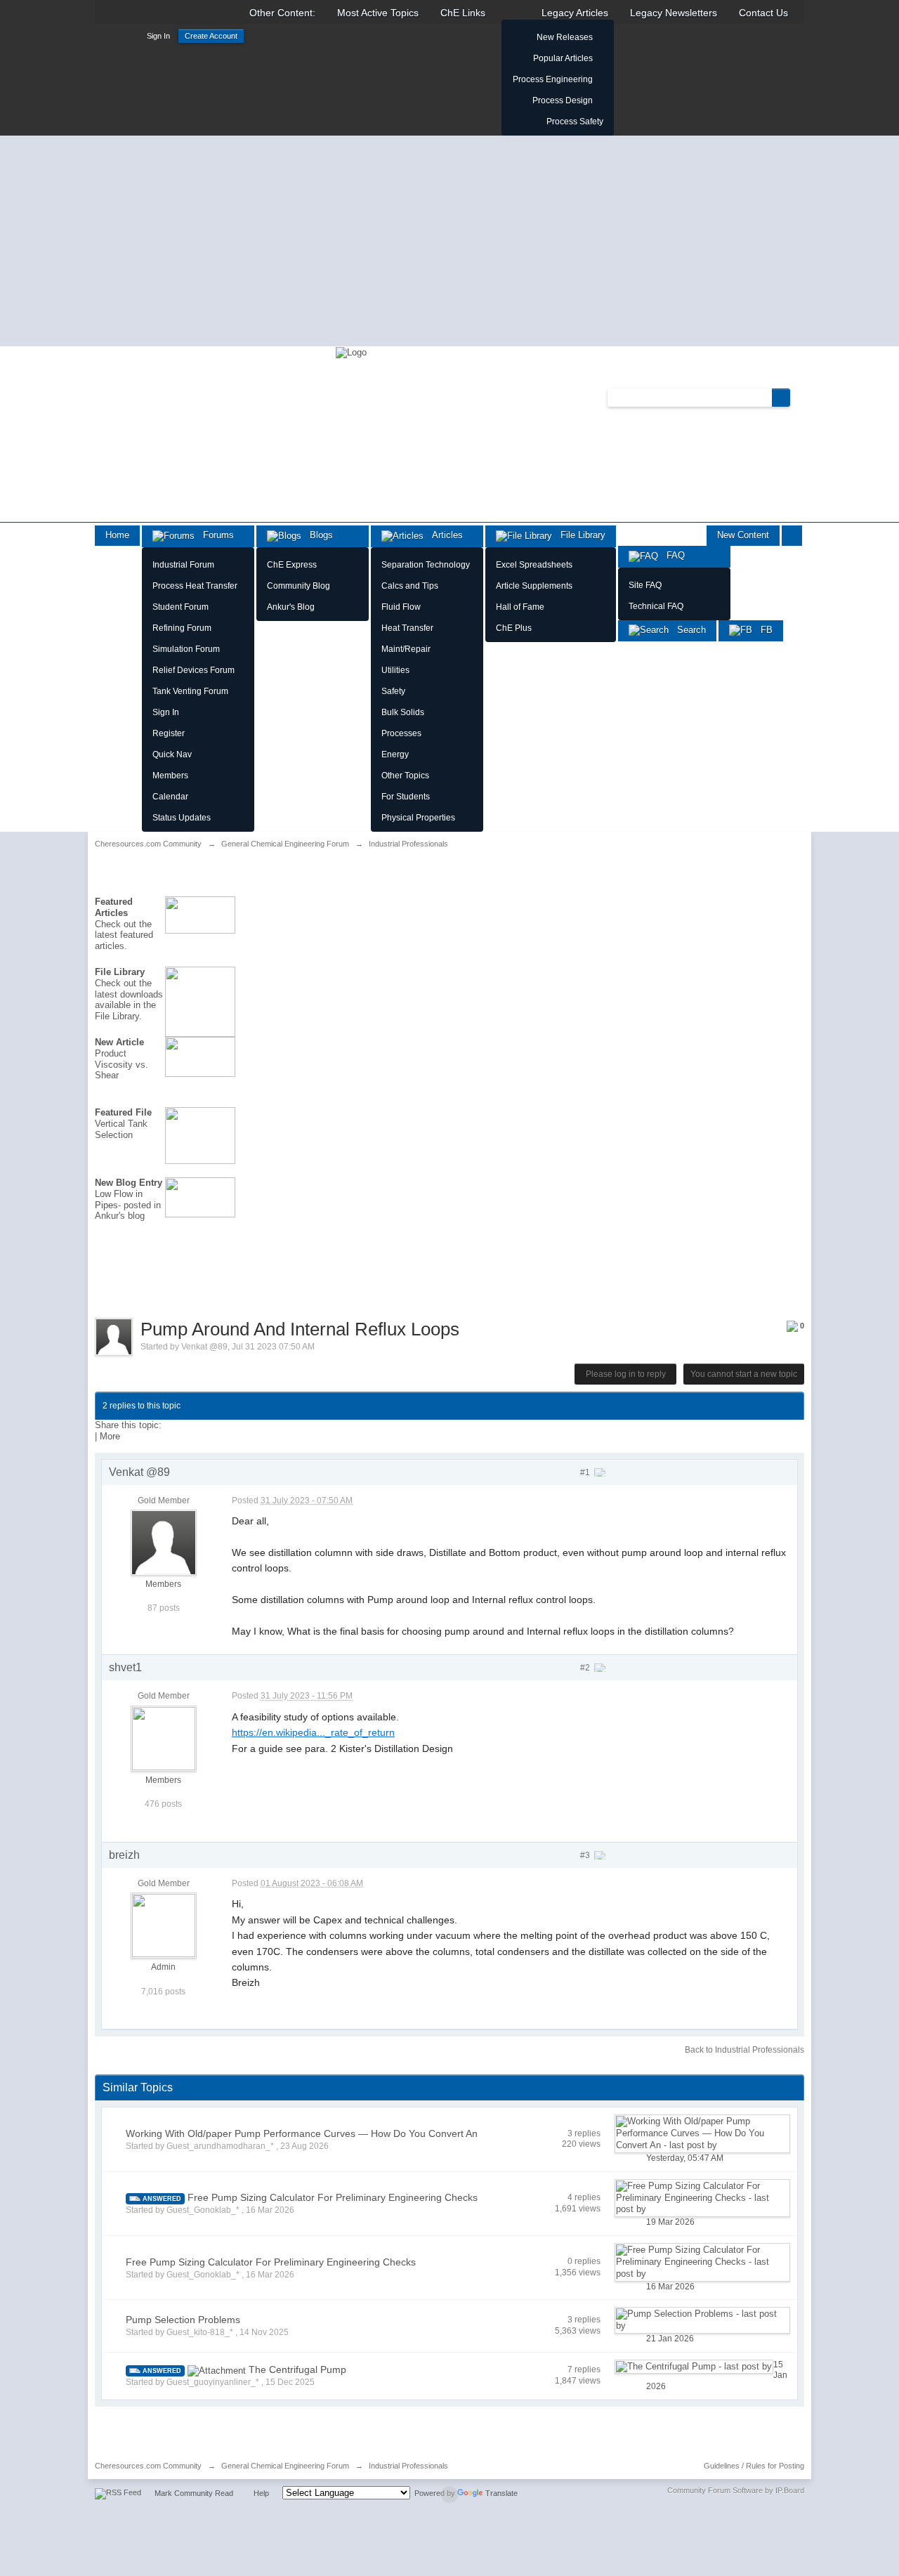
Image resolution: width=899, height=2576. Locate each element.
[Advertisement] (449, 241)
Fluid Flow (401, 607)
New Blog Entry (129, 1183)
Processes (401, 733)
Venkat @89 (204, 1347)
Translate (501, 2493)
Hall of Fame (520, 607)
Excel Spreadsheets (534, 565)
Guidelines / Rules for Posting (754, 2466)
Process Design (563, 100)
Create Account (211, 36)
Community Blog (298, 586)
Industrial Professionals (408, 2466)
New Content (743, 535)
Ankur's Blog (291, 607)
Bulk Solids (403, 712)
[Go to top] (449, 2495)
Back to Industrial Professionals (744, 2050)
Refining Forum (182, 628)
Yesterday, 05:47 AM (685, 2158)
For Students (406, 797)
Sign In (158, 36)
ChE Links (463, 13)
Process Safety (575, 122)
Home (117, 535)
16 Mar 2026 (670, 2287)
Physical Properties (418, 818)
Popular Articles (563, 58)
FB (762, 630)
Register (169, 733)
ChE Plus (514, 628)
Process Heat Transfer (195, 586)
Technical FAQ (656, 606)
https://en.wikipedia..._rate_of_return (313, 1732)
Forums (214, 535)
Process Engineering (553, 79)
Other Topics (405, 776)
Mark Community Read (194, 2493)
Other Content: (282, 13)
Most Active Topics (378, 13)
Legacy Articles (575, 13)
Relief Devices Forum (193, 670)
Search (687, 630)
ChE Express (292, 565)
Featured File (123, 1112)
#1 (586, 1472)
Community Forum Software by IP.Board (736, 2490)
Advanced (799, 397)
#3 (586, 1855)
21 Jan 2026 (670, 2339)
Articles (443, 535)
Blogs (317, 535)
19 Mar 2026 (670, 2222)
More (110, 1436)
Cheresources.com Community (148, 2466)
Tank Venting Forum (190, 691)
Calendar (170, 797)
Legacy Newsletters (674, 13)
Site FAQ (645, 585)
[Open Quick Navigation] (792, 536)
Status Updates (182, 818)
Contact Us (763, 13)
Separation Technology (426, 565)
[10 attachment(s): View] (217, 2370)
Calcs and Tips (410, 586)
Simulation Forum (186, 649)
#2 (586, 1668)
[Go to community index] (351, 352)
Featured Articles (114, 907)
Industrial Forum (183, 565)
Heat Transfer (407, 628)
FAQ (671, 555)
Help (261, 2493)
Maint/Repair (406, 649)
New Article (119, 1042)
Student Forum (181, 607)
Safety (393, 691)
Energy (395, 754)
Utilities (395, 670)
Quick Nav (172, 754)
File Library (579, 535)
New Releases (565, 37)
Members (170, 776)
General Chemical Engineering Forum (285, 2466)
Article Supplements (534, 586)
